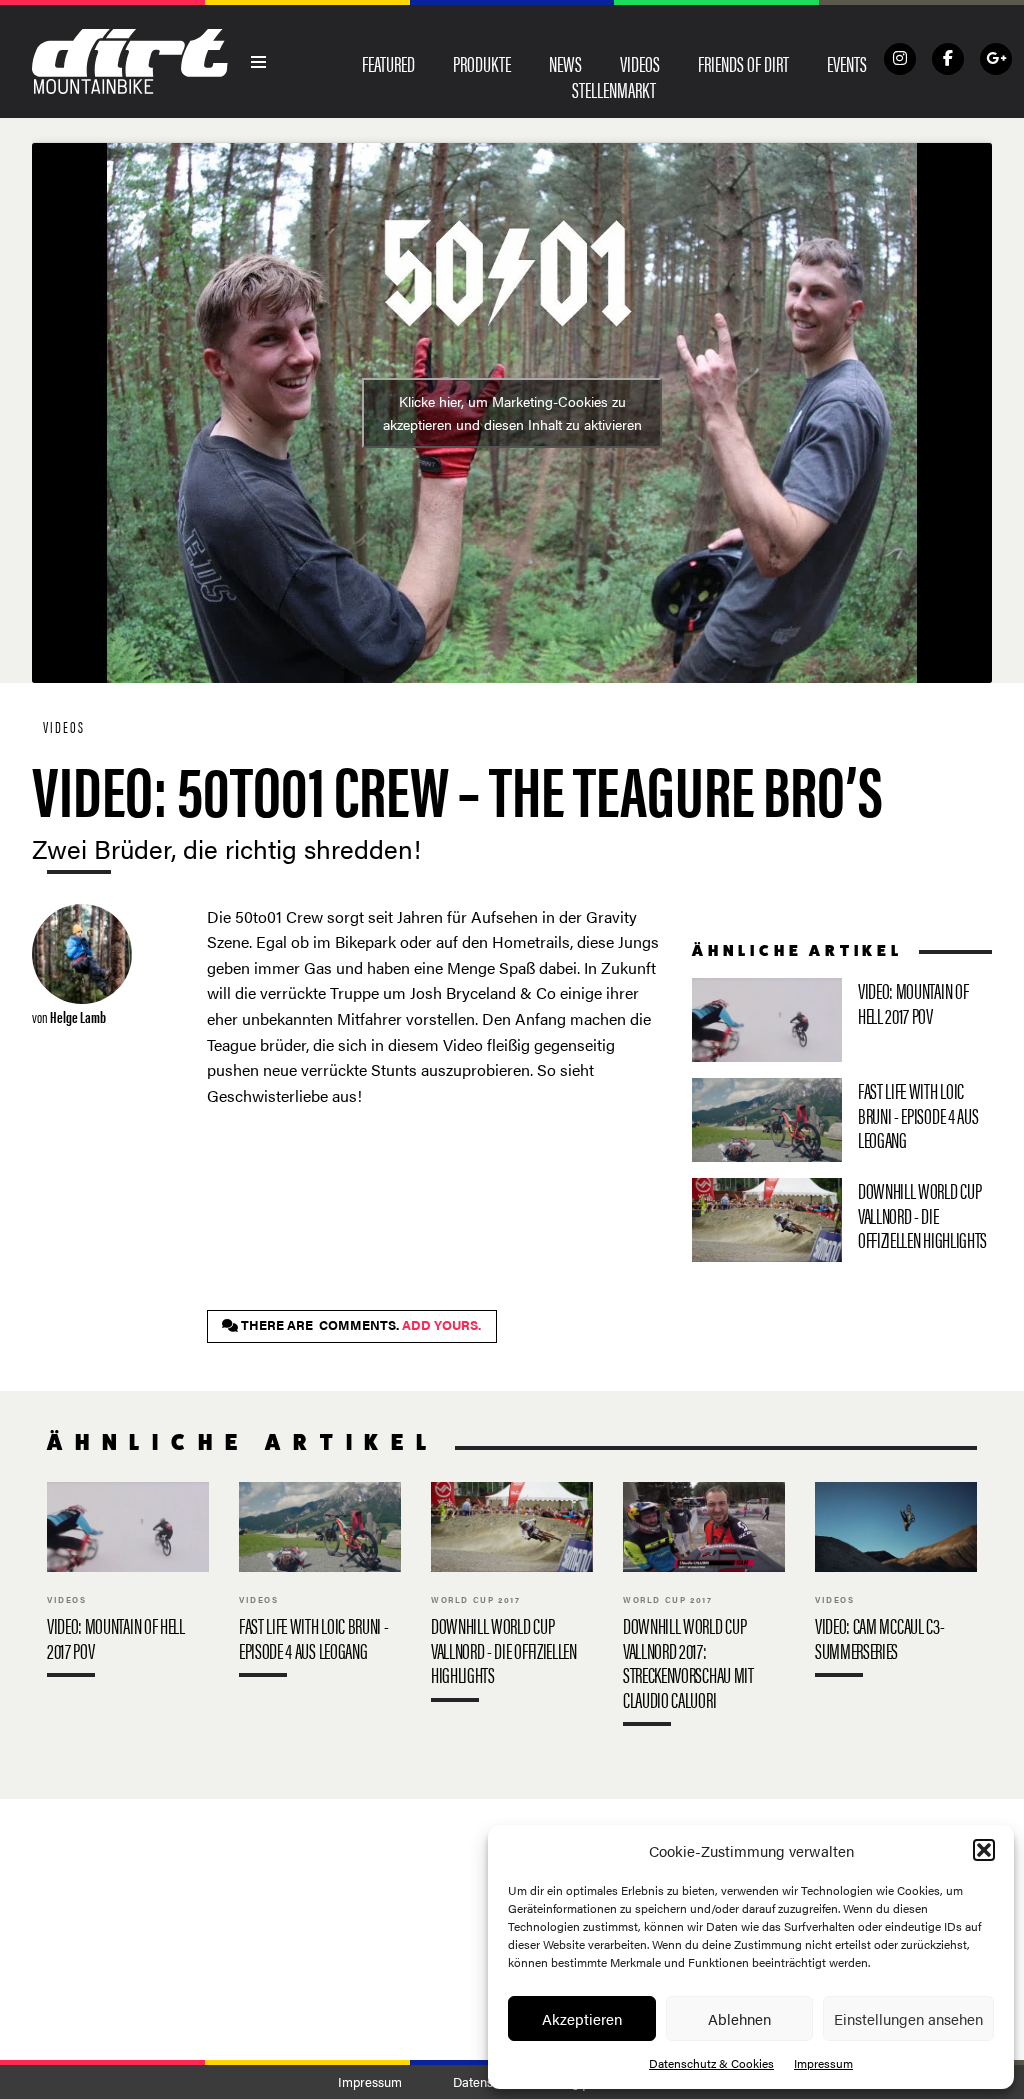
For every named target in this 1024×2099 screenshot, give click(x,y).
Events (847, 63)
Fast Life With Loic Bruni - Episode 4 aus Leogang (842, 1120)
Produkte (482, 63)
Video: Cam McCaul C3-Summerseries (896, 1584)
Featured (388, 63)
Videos (640, 63)
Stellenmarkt (614, 89)
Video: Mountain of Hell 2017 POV (842, 1020)
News (565, 63)
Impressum (823, 2063)
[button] (984, 1850)
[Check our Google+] (996, 59)
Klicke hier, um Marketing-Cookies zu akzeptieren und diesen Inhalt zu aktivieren (512, 412)
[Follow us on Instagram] (900, 59)
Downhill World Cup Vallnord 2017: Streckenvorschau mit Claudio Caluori (704, 1609)
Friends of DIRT (743, 63)
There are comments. (359, 1325)
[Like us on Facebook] (948, 59)
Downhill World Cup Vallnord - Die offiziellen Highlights (842, 1220)
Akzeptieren (582, 2018)
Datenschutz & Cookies (711, 2063)
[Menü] (259, 62)
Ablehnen (739, 2018)
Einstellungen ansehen (908, 2018)
